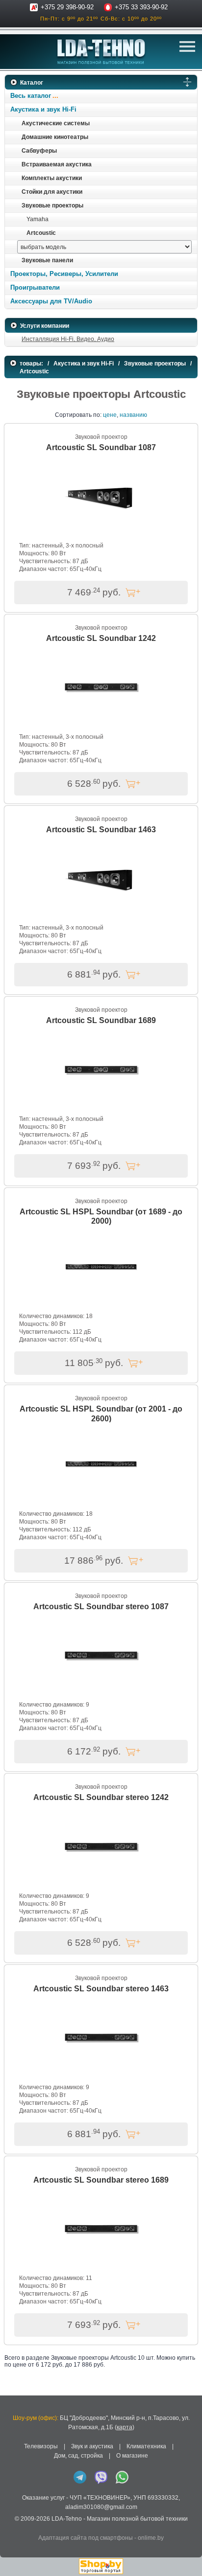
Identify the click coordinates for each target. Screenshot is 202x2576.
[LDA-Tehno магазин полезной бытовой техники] (101, 52)
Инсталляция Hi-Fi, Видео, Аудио (68, 339)
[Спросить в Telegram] (80, 2477)
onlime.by (151, 2538)
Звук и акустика (92, 2446)
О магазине (132, 2456)
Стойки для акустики (52, 192)
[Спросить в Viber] (101, 2477)
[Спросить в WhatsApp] (122, 2477)
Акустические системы (56, 123)
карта (125, 2427)
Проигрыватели (35, 287)
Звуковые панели (47, 260)
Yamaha (38, 219)
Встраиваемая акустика (57, 164)
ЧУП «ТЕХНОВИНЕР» (100, 2498)
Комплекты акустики (52, 178)
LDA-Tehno (67, 2519)
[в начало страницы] (187, 2556)
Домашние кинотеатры (55, 137)
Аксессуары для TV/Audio (51, 301)
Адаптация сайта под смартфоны (86, 2538)
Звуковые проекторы (52, 205)
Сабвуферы (39, 151)
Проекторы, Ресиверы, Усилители (64, 274)
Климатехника (146, 2446)
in (13, 2526)
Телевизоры (41, 2446)
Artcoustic (41, 233)
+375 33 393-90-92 (141, 7)
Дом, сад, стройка (78, 2456)
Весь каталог (31, 96)
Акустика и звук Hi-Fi (43, 109)
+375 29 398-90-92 (67, 7)
